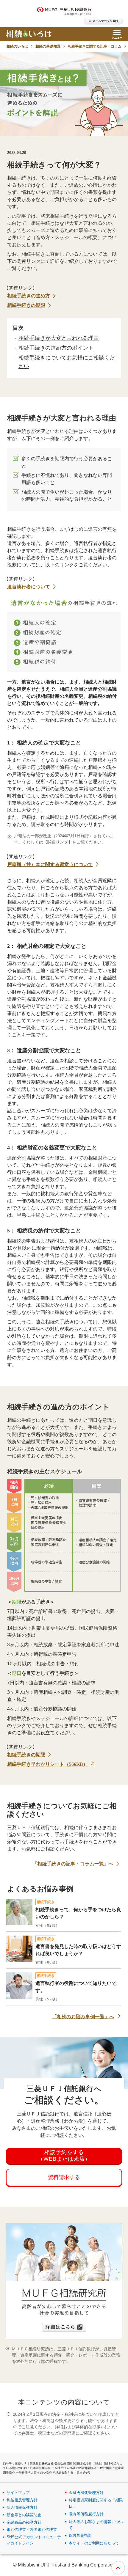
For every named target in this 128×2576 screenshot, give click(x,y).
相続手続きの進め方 (29, 296)
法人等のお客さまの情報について (96, 2525)
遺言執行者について (29, 587)
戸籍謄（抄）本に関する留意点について (50, 864)
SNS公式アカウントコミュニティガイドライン (34, 2540)
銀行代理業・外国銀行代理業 (32, 2529)
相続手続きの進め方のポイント (56, 348)
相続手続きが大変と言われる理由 (59, 338)
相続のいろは (17, 46)
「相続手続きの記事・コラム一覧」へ (73, 1864)
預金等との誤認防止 (24, 2515)
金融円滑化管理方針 (86, 2493)
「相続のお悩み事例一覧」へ (83, 2017)
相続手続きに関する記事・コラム (95, 46)
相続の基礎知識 (48, 46)
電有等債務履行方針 (86, 2514)
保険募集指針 (80, 2535)
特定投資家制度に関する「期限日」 (96, 2503)
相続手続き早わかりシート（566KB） (47, 1764)
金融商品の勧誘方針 (24, 2522)
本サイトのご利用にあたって (94, 2543)
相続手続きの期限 (26, 305)
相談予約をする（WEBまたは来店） (64, 2156)
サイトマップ (18, 2493)
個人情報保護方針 (22, 2507)
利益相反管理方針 (22, 2500)
